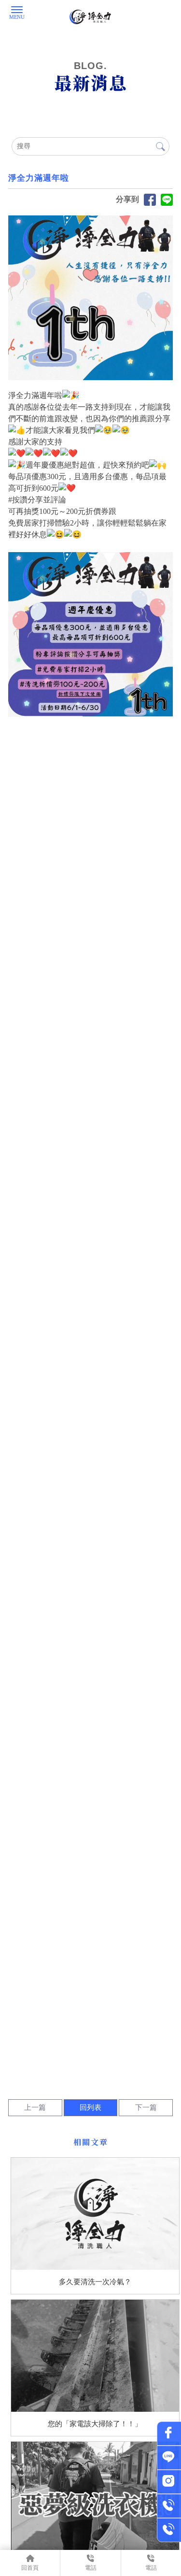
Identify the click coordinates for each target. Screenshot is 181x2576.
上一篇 (35, 2107)
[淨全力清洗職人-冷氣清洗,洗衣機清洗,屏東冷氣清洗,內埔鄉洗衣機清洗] (90, 17)
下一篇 (146, 2107)
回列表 (90, 2107)
